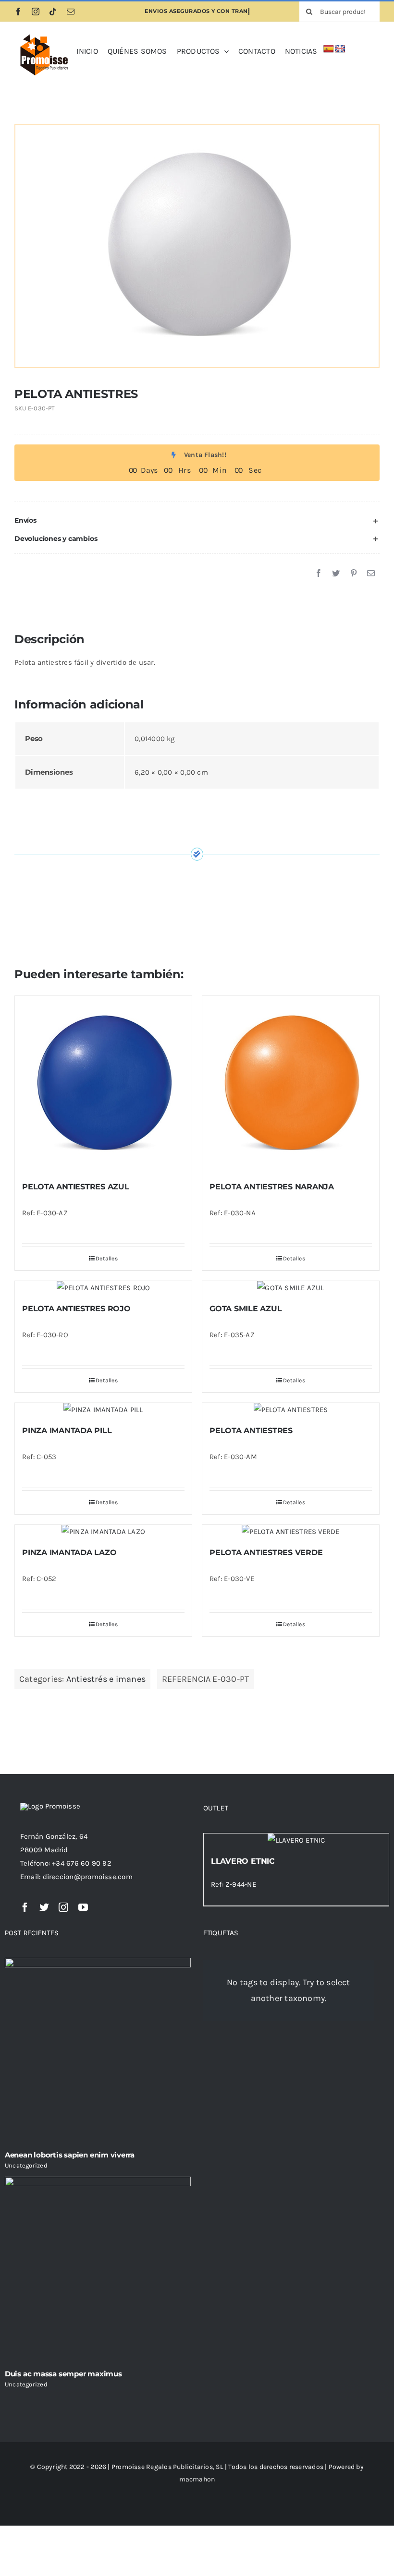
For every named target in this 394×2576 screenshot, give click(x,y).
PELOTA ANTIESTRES (251, 1431)
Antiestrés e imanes (106, 1679)
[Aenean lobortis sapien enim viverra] (98, 2051)
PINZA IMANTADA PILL (67, 1431)
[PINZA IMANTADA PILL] (103, 1410)
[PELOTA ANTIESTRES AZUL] (103, 1084)
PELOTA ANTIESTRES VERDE (266, 1552)
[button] (197, 521)
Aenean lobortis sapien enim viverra (70, 2155)
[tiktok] (53, 12)
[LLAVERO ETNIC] (296, 1840)
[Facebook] (319, 574)
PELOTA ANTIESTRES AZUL (76, 1187)
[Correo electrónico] (371, 574)
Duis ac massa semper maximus (63, 2374)
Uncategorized (26, 2165)
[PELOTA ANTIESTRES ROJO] (103, 1288)
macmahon (197, 2479)
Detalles (107, 1258)
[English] (340, 49)
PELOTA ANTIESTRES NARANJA (272, 1187)
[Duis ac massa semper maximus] (98, 2270)
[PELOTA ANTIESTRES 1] (197, 246)
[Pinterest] (354, 574)
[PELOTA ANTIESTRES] (291, 1410)
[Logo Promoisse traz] (43, 35)
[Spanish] (329, 49)
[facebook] (18, 12)
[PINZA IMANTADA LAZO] (103, 1532)
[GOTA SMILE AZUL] (291, 1288)
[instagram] (36, 12)
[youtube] (83, 1907)
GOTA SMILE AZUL (246, 1309)
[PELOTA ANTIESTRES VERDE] (291, 1532)
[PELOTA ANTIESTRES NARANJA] (291, 1084)
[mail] (71, 12)
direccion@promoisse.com (88, 1877)
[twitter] (44, 1907)
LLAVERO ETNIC (243, 1861)
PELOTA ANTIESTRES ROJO (76, 1309)
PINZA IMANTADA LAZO (69, 1552)
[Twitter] (336, 574)
